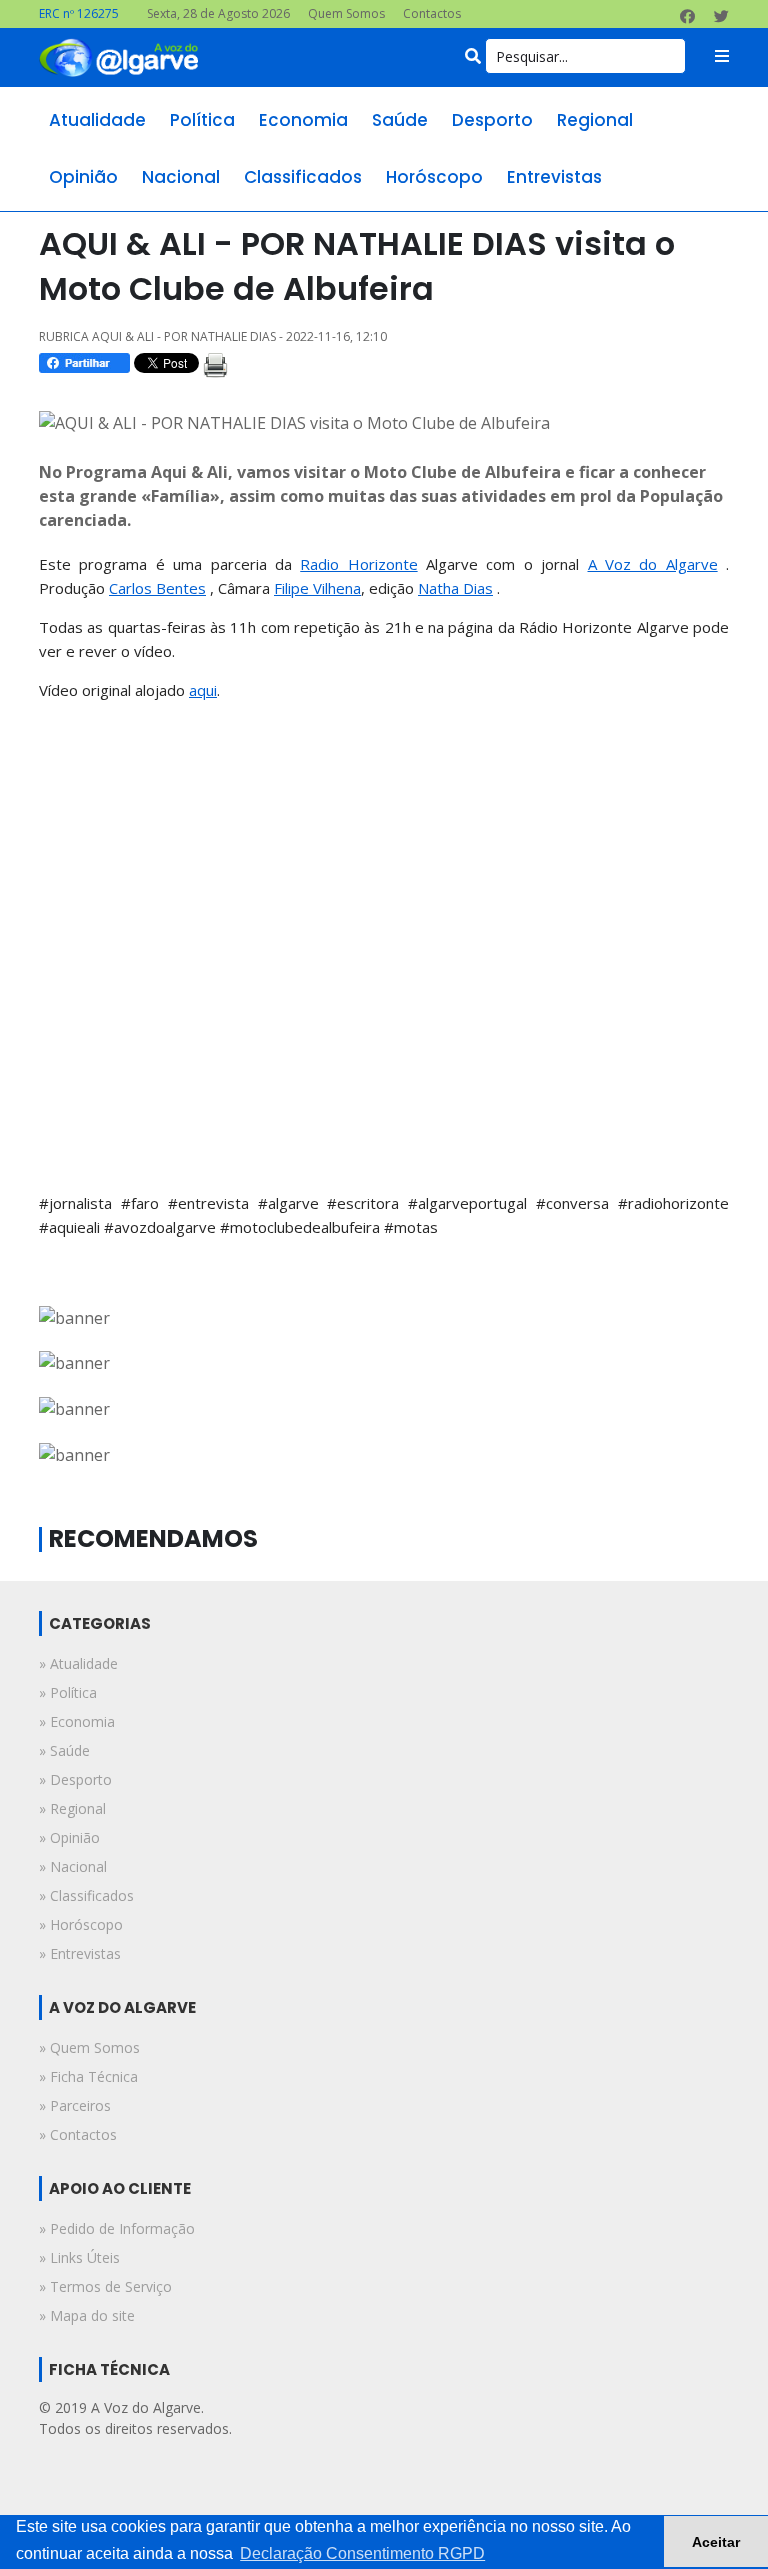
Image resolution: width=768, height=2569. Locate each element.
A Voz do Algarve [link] (653, 564)
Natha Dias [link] (455, 588)
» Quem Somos (89, 2047)
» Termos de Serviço (105, 2286)
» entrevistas (80, 1953)
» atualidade (78, 1663)
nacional (181, 177)
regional (595, 120)
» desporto (75, 1779)
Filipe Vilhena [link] (317, 588)
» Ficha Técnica (88, 2076)
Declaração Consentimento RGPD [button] (362, 2553)
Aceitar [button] (716, 2542)
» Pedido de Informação (117, 2228)
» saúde (64, 1750)
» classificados (86, 1895)
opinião (83, 177)
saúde (400, 120)
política (202, 120)
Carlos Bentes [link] (157, 588)
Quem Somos (346, 13)
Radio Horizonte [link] (358, 564)
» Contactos (78, 2134)
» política (68, 1692)
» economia (77, 1721)
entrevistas (554, 177)
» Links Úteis (79, 2257)
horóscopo (434, 177)
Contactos (432, 13)
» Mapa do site (87, 2315)
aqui (203, 690)
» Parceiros (75, 2105)
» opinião (69, 1837)
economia (303, 120)
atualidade (97, 120)
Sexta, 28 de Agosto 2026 (218, 13)
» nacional (73, 1866)
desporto (492, 120)
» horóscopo (81, 1924)
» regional (72, 1808)
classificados (303, 177)
